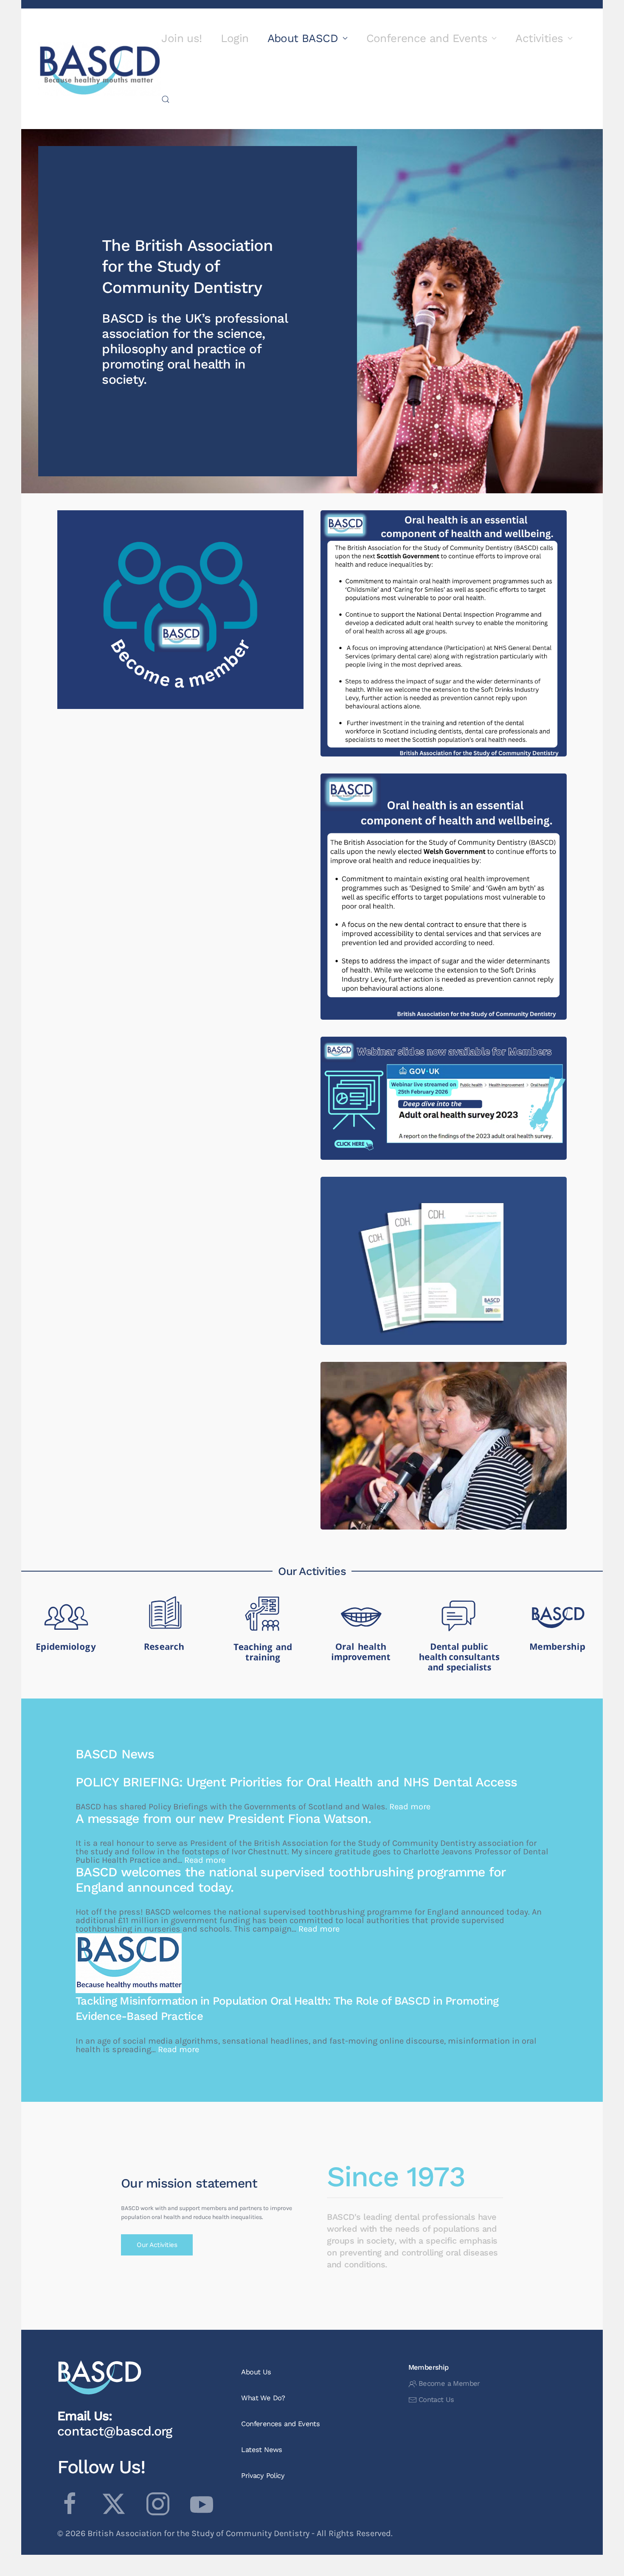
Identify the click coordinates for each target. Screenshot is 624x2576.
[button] (166, 99)
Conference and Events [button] (427, 38)
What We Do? (263, 2398)
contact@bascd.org (115, 2431)
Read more (444, 647)
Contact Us (436, 2400)
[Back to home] (100, 69)
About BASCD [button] (303, 38)
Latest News (261, 2450)
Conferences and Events (280, 2424)
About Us (256, 2372)
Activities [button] (539, 38)
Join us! (181, 38)
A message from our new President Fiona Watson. (225, 1818)
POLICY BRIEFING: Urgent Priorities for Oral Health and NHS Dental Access (296, 1782)
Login (235, 38)
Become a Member (449, 2383)
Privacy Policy (263, 2476)
